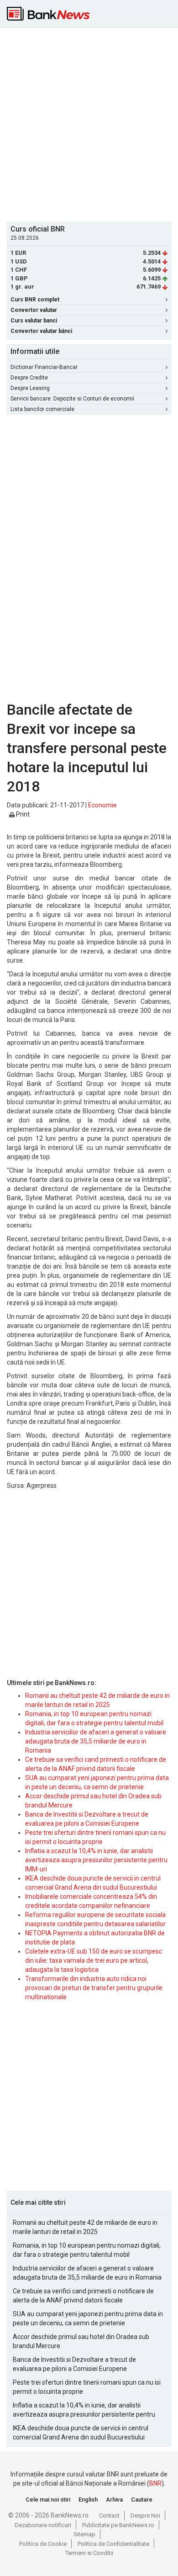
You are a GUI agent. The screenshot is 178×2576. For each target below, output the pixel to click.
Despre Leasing (30, 388)
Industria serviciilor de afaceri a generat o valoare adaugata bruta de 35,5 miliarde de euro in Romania (96, 1741)
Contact (109, 2515)
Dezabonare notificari (43, 2525)
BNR (155, 2483)
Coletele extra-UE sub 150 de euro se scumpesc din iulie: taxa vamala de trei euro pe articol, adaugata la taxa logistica (94, 1960)
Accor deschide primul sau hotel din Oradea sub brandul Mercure (81, 2341)
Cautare (142, 2500)
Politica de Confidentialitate (113, 2544)
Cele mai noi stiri (48, 2500)
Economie (102, 805)
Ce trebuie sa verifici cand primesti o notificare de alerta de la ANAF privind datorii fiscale (83, 2296)
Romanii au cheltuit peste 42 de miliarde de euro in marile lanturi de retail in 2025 (85, 2227)
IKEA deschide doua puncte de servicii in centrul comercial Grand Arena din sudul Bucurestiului (81, 2433)
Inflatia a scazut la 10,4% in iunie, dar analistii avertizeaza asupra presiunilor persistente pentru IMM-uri (96, 1860)
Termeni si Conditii (89, 2553)
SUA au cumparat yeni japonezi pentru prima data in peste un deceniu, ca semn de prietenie (88, 2318)
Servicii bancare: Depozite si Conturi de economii (72, 399)
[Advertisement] (89, 124)
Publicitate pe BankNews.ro (118, 2525)
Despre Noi (145, 2515)
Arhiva (114, 2500)
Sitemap (84, 2534)
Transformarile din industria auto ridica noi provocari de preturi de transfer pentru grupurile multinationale (94, 1988)
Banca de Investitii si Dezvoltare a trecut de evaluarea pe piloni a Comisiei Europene (74, 2364)
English (88, 2500)
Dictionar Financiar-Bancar (44, 367)
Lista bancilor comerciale (42, 409)
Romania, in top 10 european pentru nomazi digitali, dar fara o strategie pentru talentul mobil (87, 2250)
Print (22, 814)
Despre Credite (29, 378)
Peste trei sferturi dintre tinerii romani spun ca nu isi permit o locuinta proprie (87, 2387)
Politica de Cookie (43, 2544)
